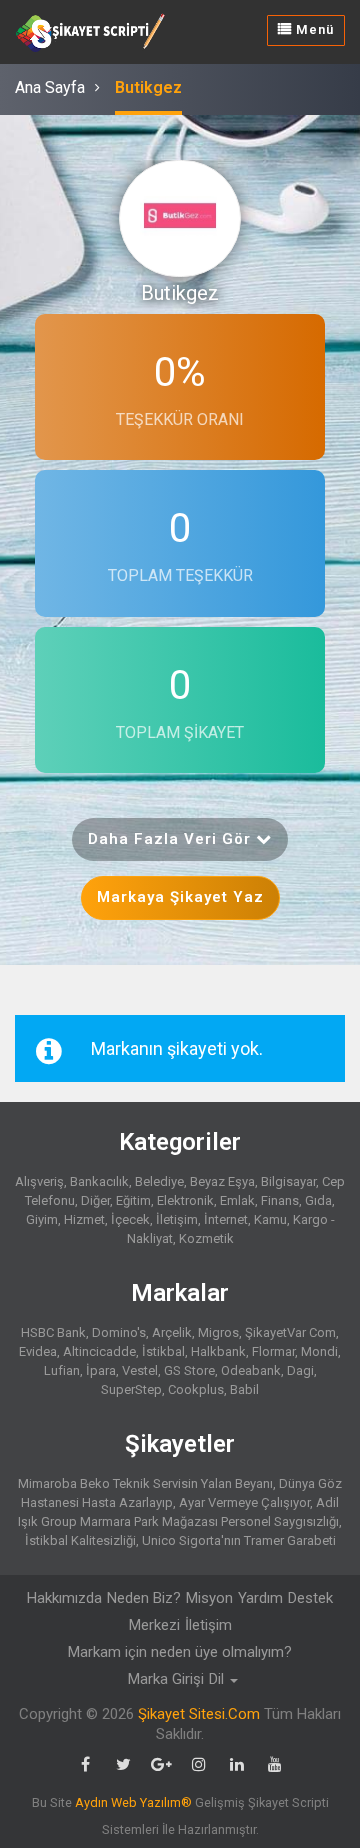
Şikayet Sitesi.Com (199, 1714)
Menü (313, 29)
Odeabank (251, 1370)
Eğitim (133, 1200)
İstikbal (163, 1351)
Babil (244, 1389)
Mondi (319, 1351)
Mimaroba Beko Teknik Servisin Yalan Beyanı (145, 1483)
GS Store (189, 1370)
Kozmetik (206, 1238)
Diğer (95, 1200)
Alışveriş (39, 1181)
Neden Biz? (144, 1598)
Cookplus (196, 1389)
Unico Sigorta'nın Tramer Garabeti (239, 1540)
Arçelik (172, 1332)
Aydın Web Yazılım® (133, 1802)
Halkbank (218, 1351)
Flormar (273, 1351)
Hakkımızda (64, 1598)
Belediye (159, 1181)
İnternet (226, 1219)
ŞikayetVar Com (290, 1332)
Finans (280, 1200)
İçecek (130, 1219)
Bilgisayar (288, 1181)
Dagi (300, 1370)
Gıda (318, 1200)
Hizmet (84, 1219)
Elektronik (185, 1200)
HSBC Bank (53, 1332)
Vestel (140, 1370)
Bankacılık (99, 1181)
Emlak (237, 1200)
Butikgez (148, 87)
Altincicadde (99, 1351)
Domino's (119, 1332)
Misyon (209, 1598)
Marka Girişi (166, 1679)
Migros (218, 1332)
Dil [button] (218, 1679)
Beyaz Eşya (222, 1181)
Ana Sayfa (50, 87)
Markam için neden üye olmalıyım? (180, 1652)
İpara (101, 1370)
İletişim (177, 1219)
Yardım (260, 1598)
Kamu (270, 1219)
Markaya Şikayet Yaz (180, 897)
